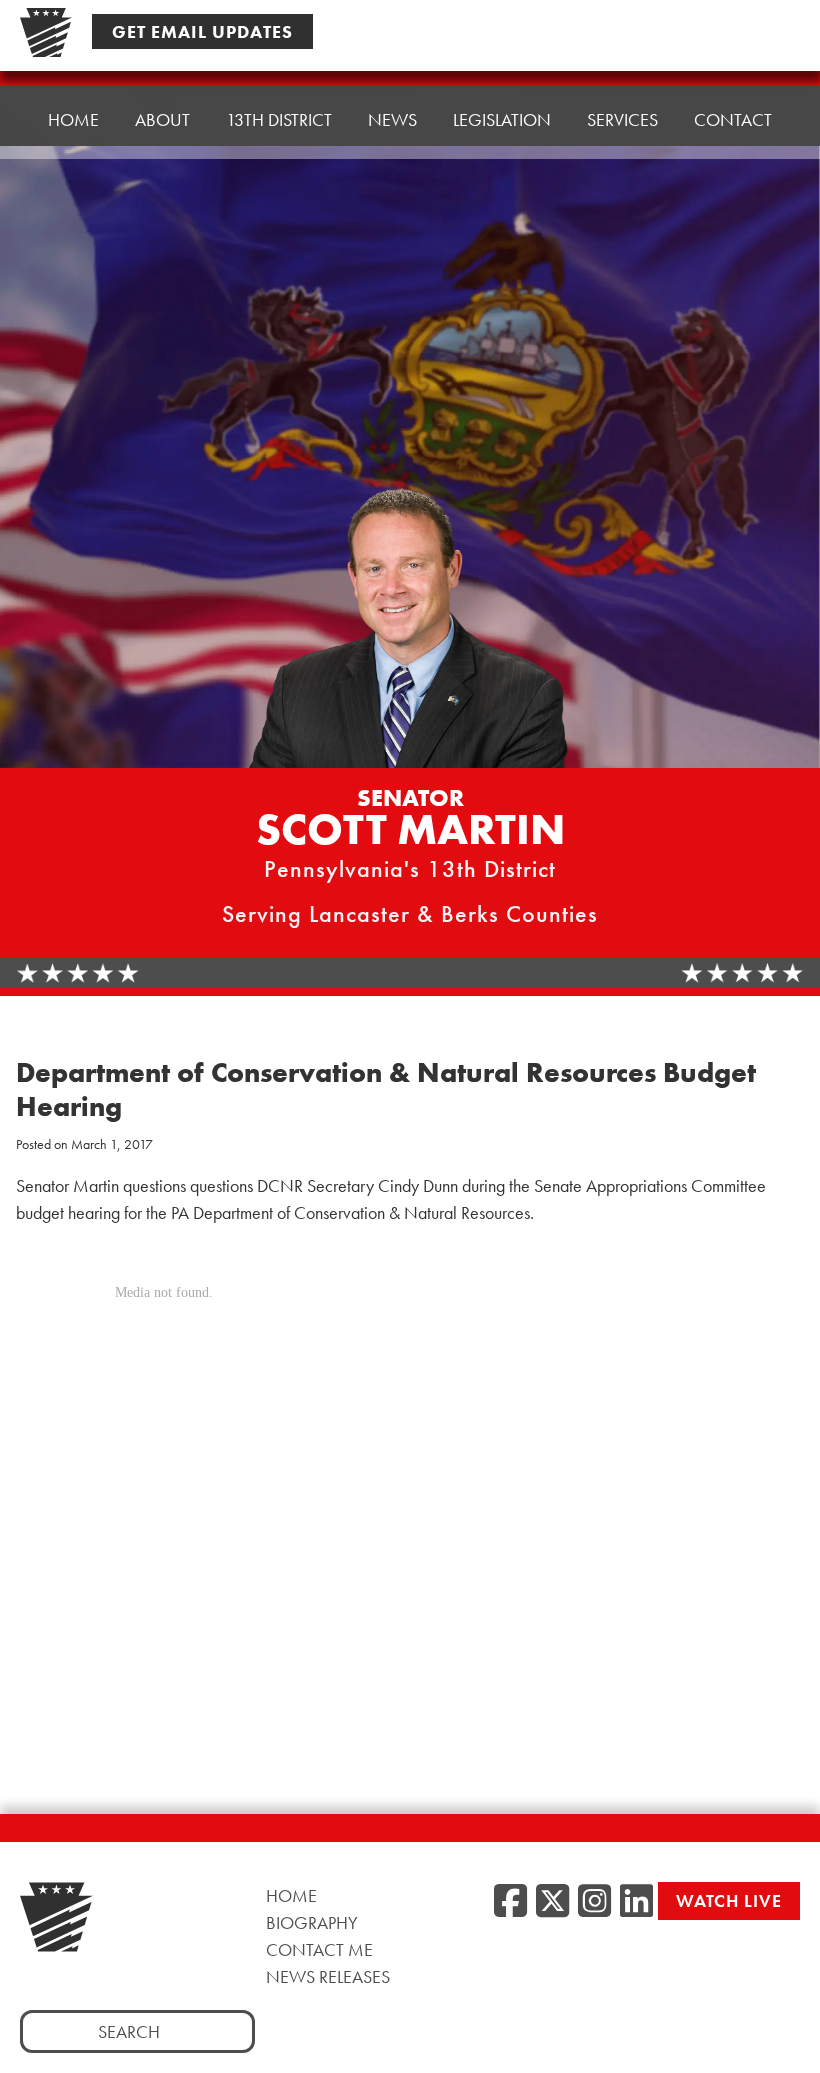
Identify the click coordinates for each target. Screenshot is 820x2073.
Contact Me (319, 1949)
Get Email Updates (202, 31)
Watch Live (729, 1900)
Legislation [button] (502, 119)
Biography (312, 1922)
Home (73, 119)
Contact (733, 119)
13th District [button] (279, 119)
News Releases (328, 1976)
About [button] (162, 119)
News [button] (392, 119)
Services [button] (622, 119)
